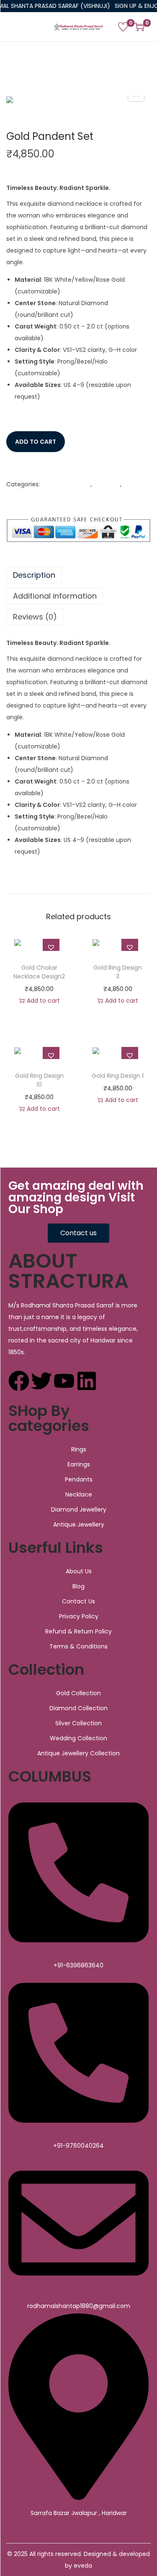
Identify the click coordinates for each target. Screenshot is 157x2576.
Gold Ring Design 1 (118, 1076)
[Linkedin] (87, 1381)
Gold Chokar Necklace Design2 (39, 972)
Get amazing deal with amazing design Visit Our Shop (76, 1197)
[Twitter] (41, 1381)
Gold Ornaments (66, 484)
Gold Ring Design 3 (118, 972)
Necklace (107, 484)
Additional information (55, 596)
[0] (123, 27)
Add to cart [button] (43, 1001)
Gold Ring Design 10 (39, 1080)
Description (34, 575)
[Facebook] (19, 1381)
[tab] (78, 575)
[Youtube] (64, 1381)
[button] (33, 464)
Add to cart (36, 442)
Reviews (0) (35, 617)
